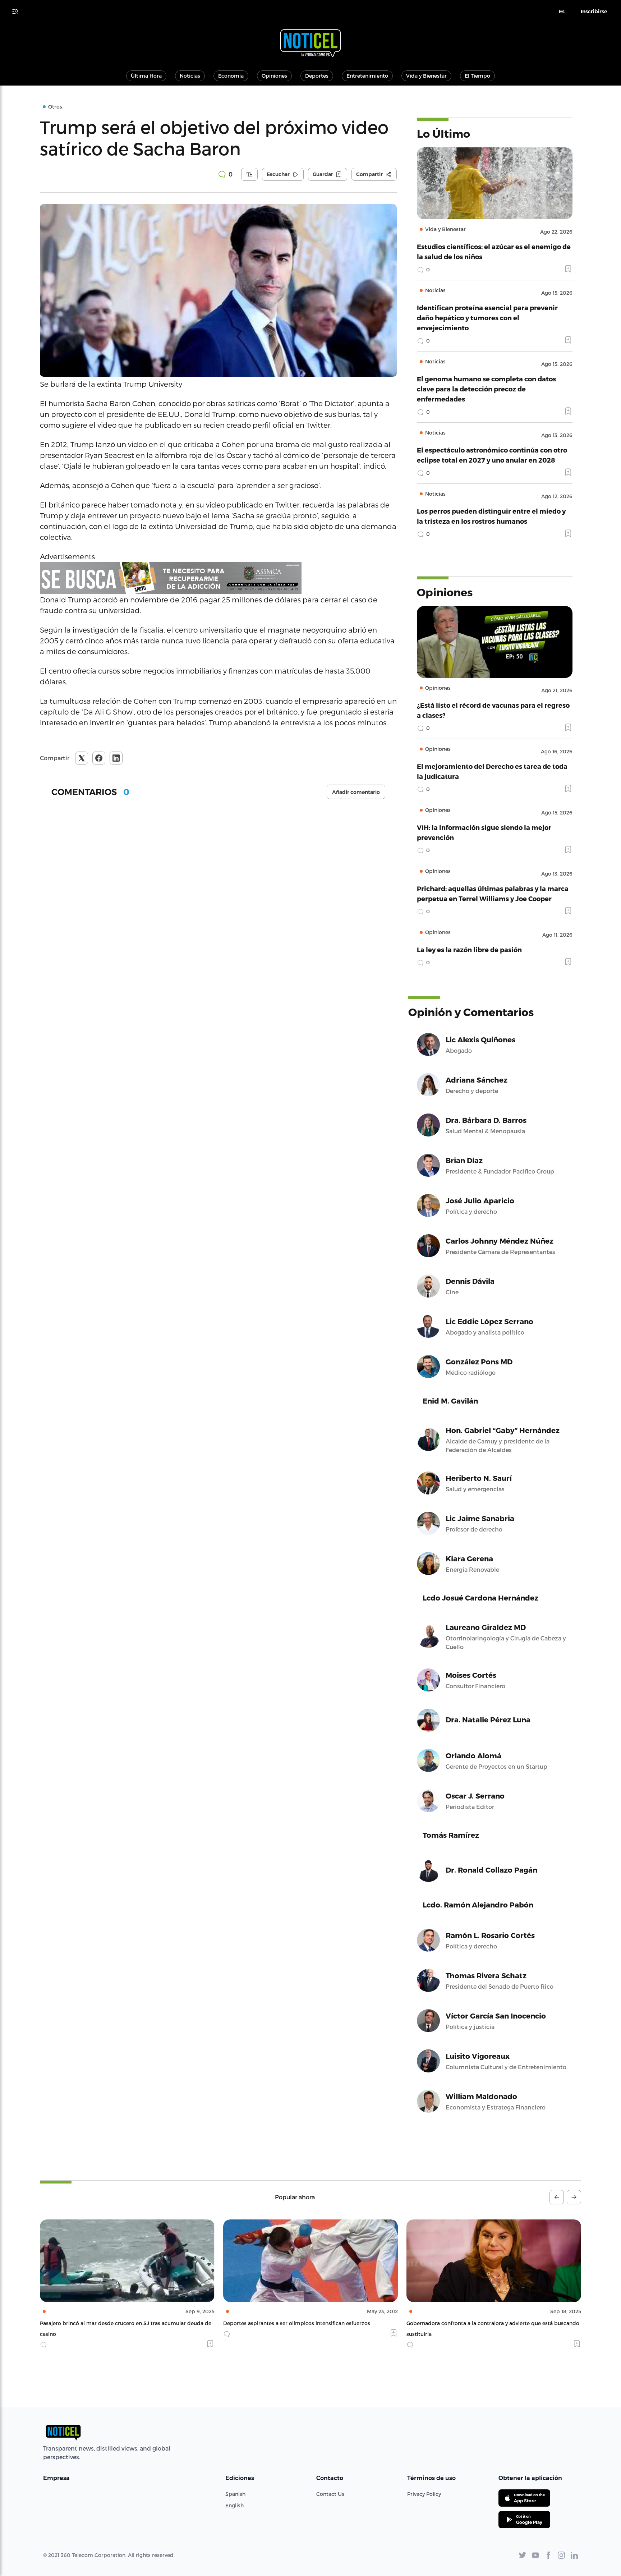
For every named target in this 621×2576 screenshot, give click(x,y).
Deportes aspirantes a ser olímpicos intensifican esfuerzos (113, 2323)
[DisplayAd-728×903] (218, 578)
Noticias (190, 76)
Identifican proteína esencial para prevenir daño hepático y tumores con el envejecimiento (487, 318)
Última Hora (146, 76)
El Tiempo (477, 76)
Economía (231, 76)
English (234, 2505)
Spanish (235, 2494)
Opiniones (274, 76)
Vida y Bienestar (426, 76)
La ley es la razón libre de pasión (469, 949)
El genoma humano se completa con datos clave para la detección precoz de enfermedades (486, 389)
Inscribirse (594, 12)
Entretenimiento (367, 76)
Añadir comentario (356, 792)
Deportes (317, 76)
